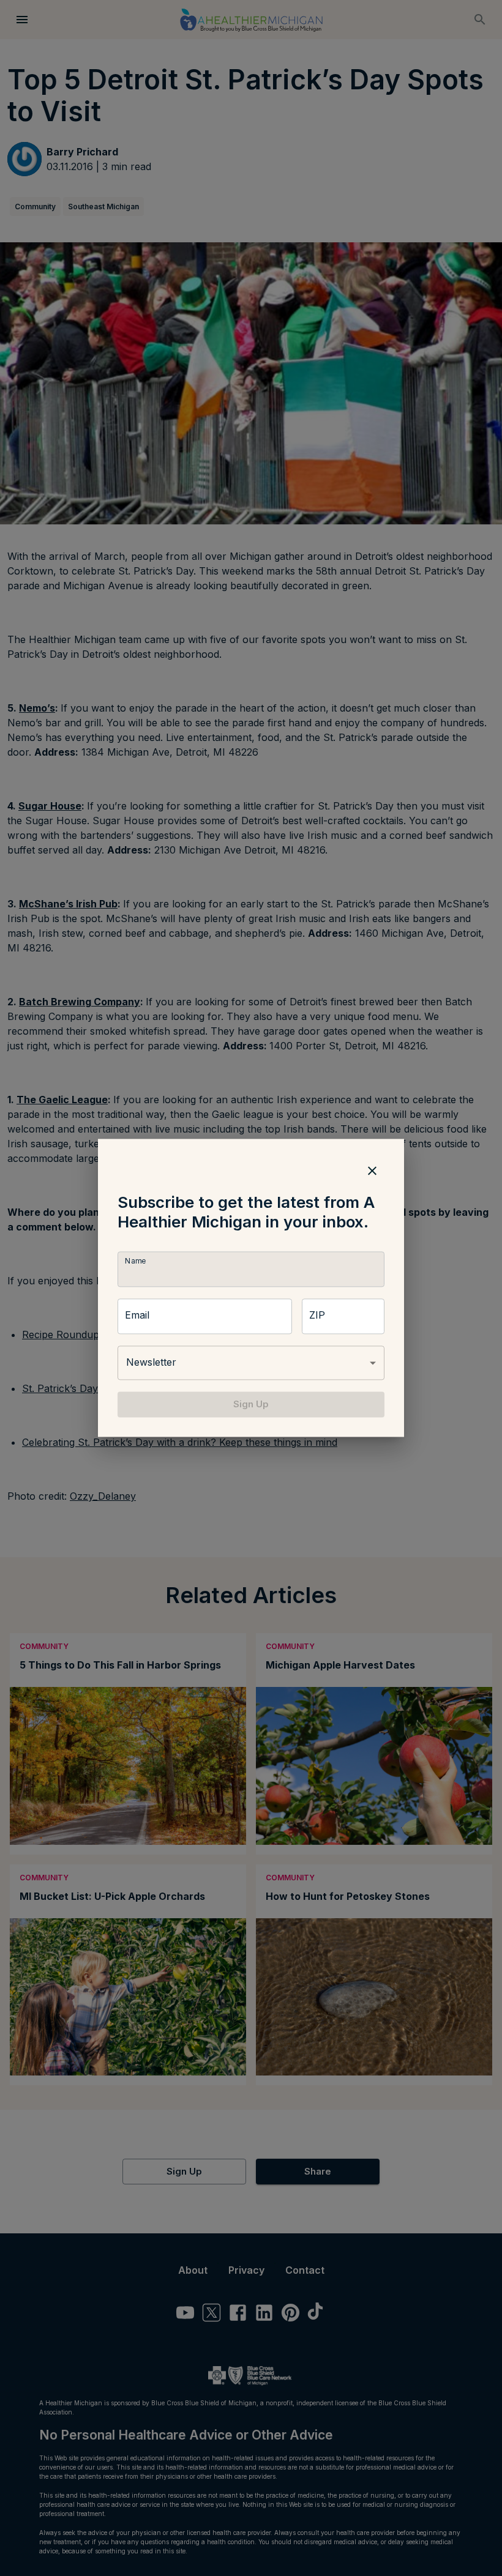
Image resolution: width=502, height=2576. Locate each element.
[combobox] (251, 1363)
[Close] (372, 1171)
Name (135, 1261)
